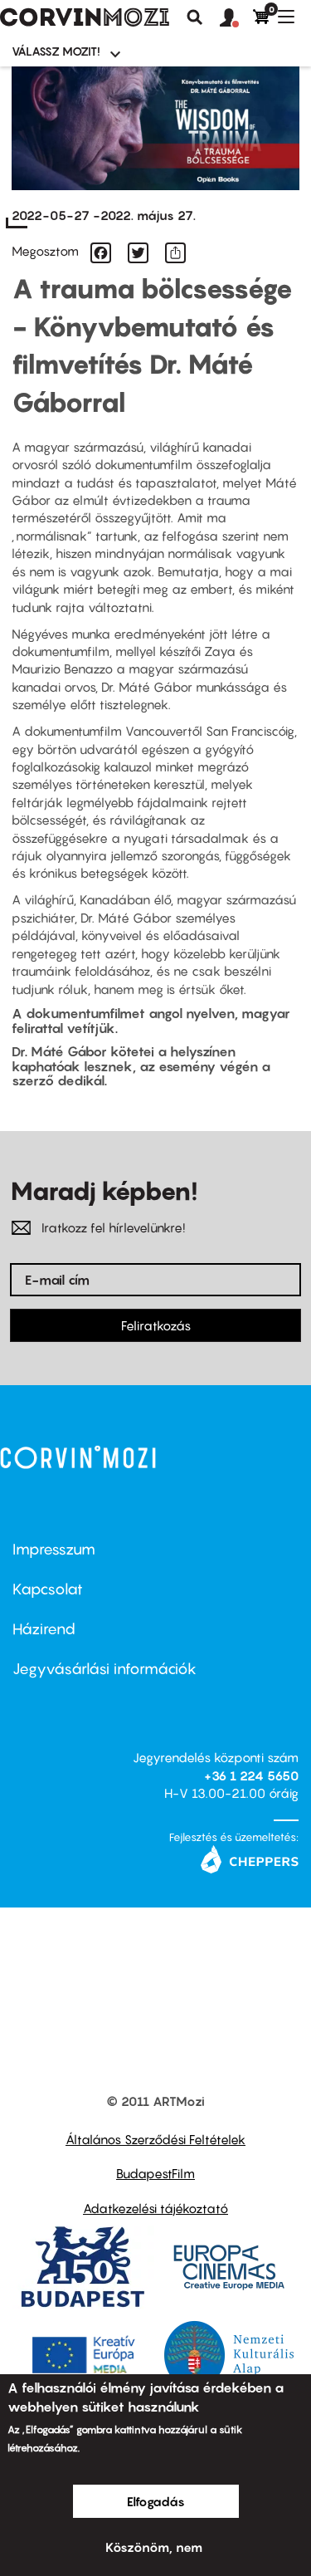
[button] (236, 18)
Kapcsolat (48, 1589)
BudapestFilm (155, 2173)
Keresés (195, 17)
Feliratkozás (156, 1325)
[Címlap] (85, 17)
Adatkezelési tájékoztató (155, 2208)
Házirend (44, 1629)
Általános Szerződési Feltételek (155, 2139)
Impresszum (54, 1549)
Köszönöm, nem (154, 2547)
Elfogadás (156, 2501)
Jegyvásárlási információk (104, 1669)
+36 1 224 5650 (251, 1775)
